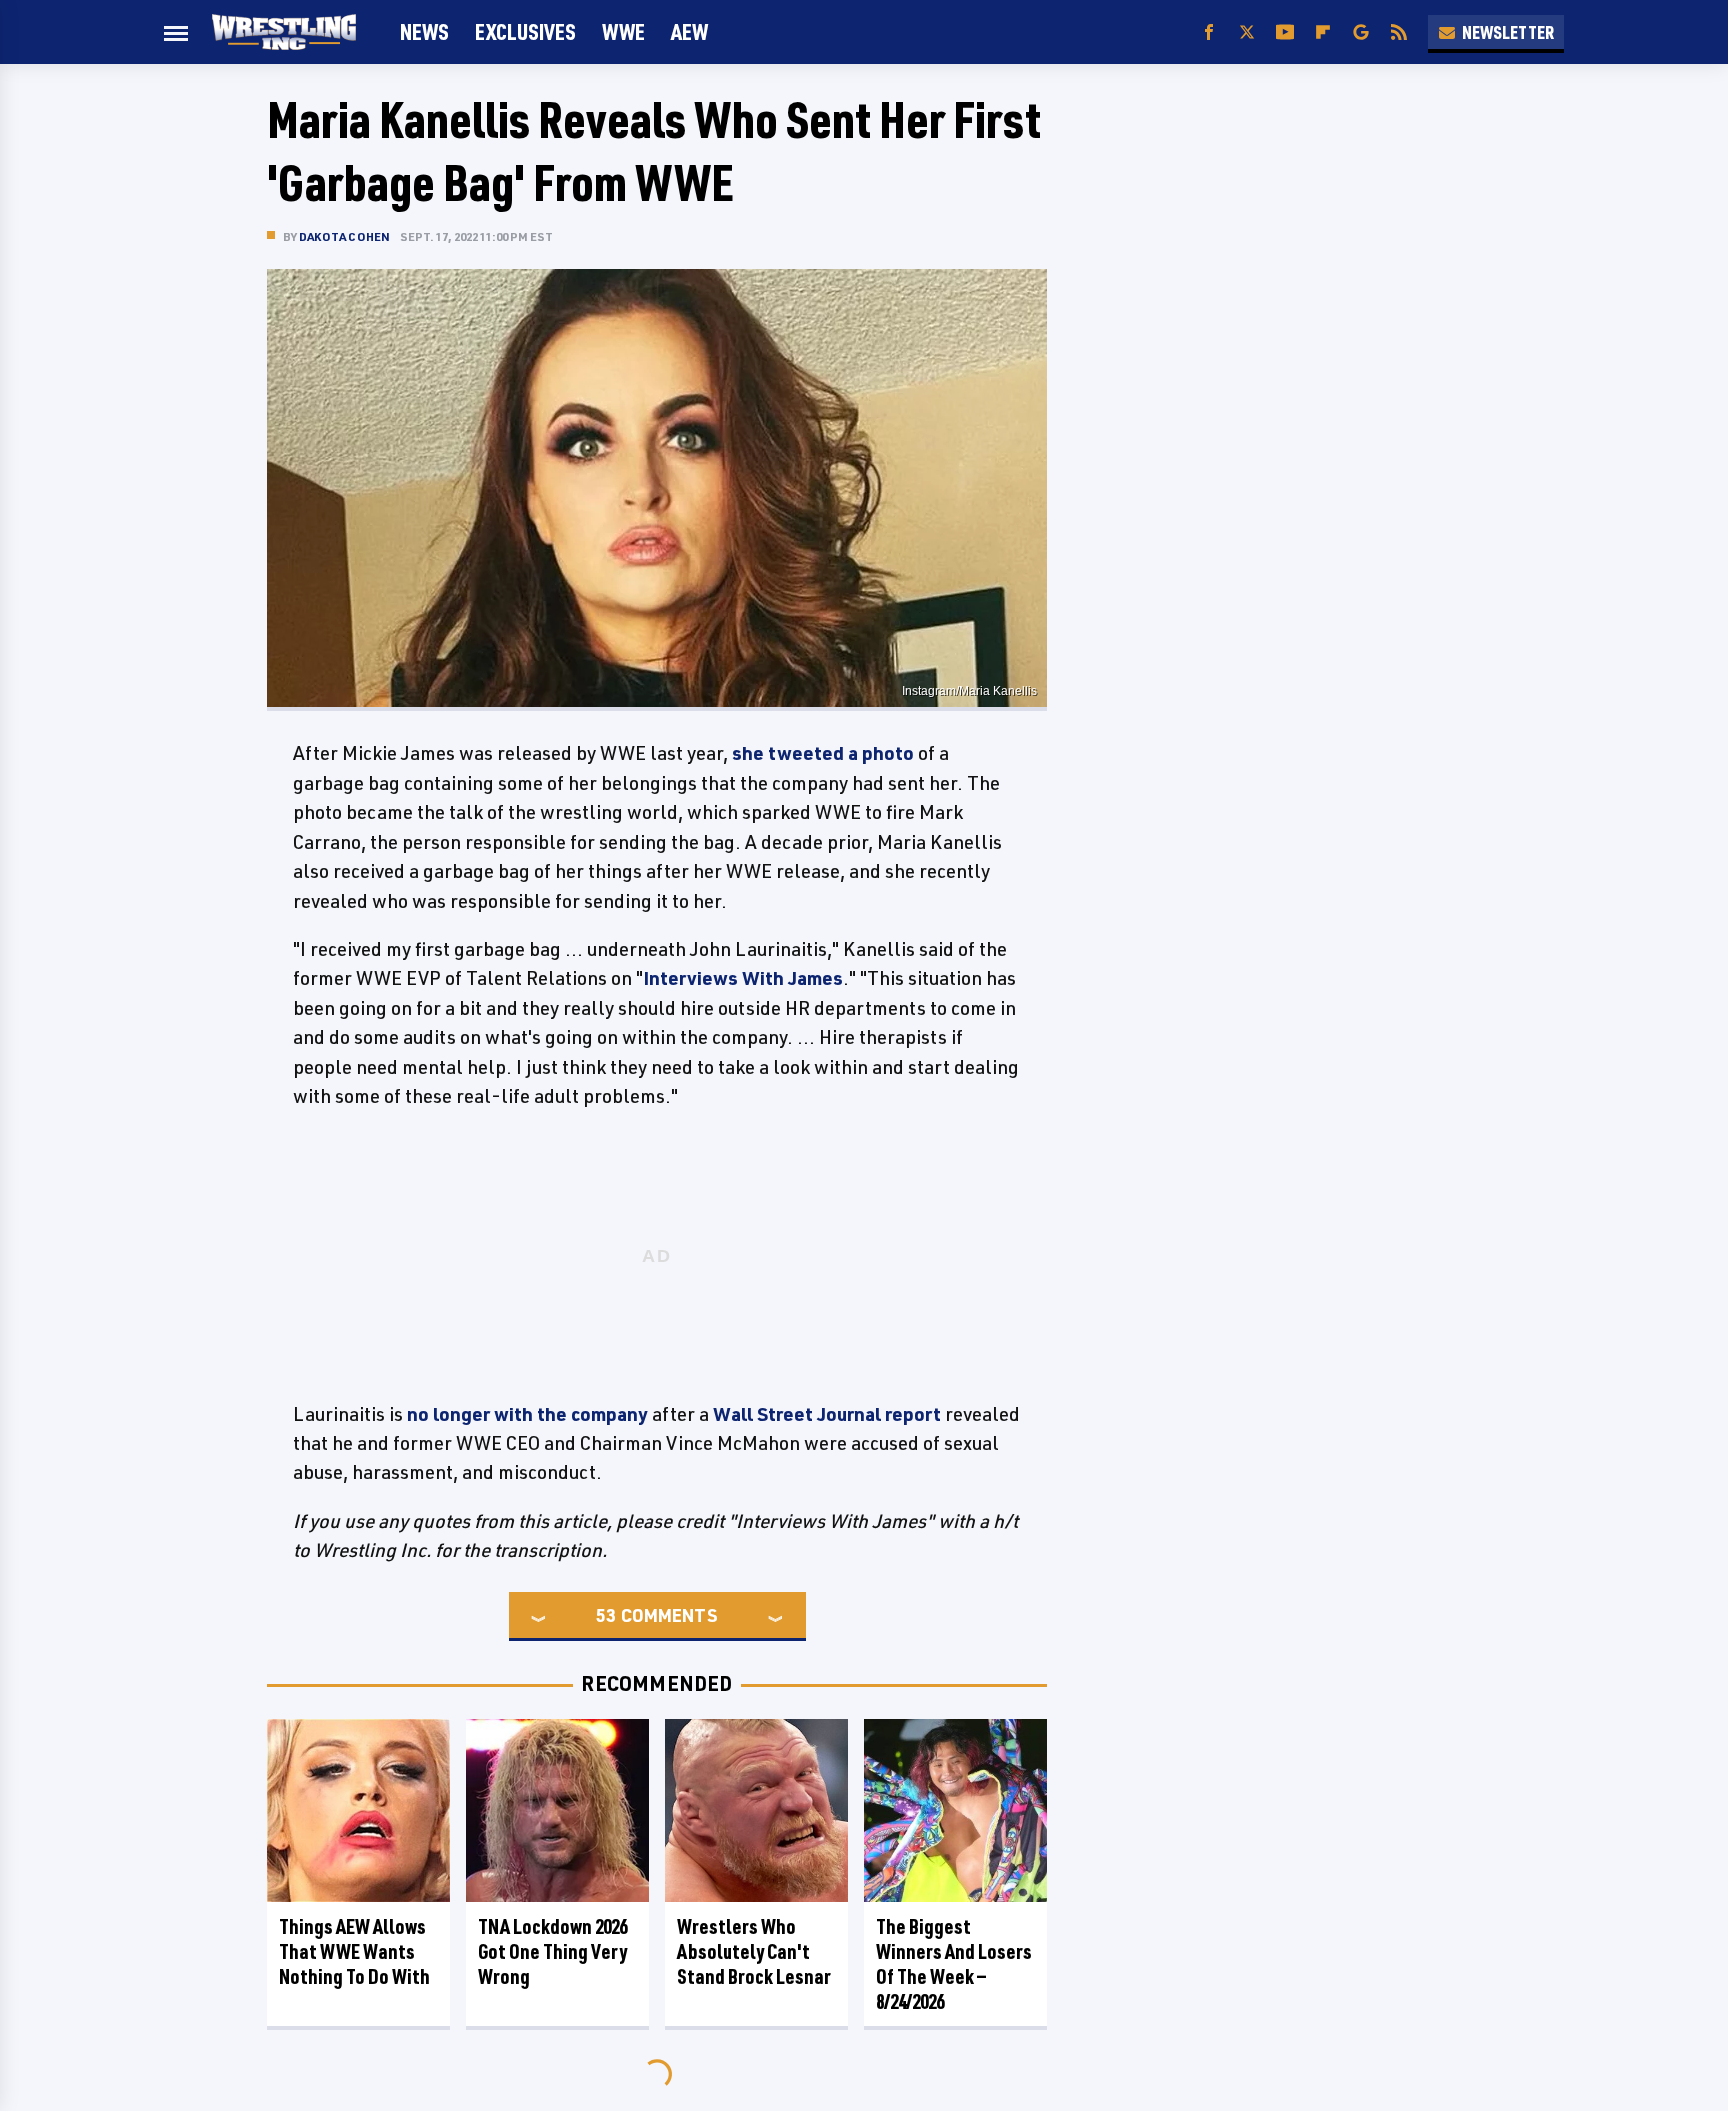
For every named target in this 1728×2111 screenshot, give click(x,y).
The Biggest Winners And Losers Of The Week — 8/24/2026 (954, 1964)
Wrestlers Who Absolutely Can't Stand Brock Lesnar (754, 1951)
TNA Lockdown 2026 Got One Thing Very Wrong (552, 1951)
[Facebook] (1209, 32)
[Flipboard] (1323, 32)
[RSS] (1399, 32)
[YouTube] (1285, 32)
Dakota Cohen (344, 236)
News (424, 31)
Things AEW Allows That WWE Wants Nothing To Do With (354, 1951)
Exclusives (525, 31)
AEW (689, 31)
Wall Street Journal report (827, 1414)
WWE (623, 31)
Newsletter (1508, 32)
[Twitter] (1247, 32)
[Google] (1361, 32)
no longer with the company (527, 1414)
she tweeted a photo (825, 753)
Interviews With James (743, 978)
